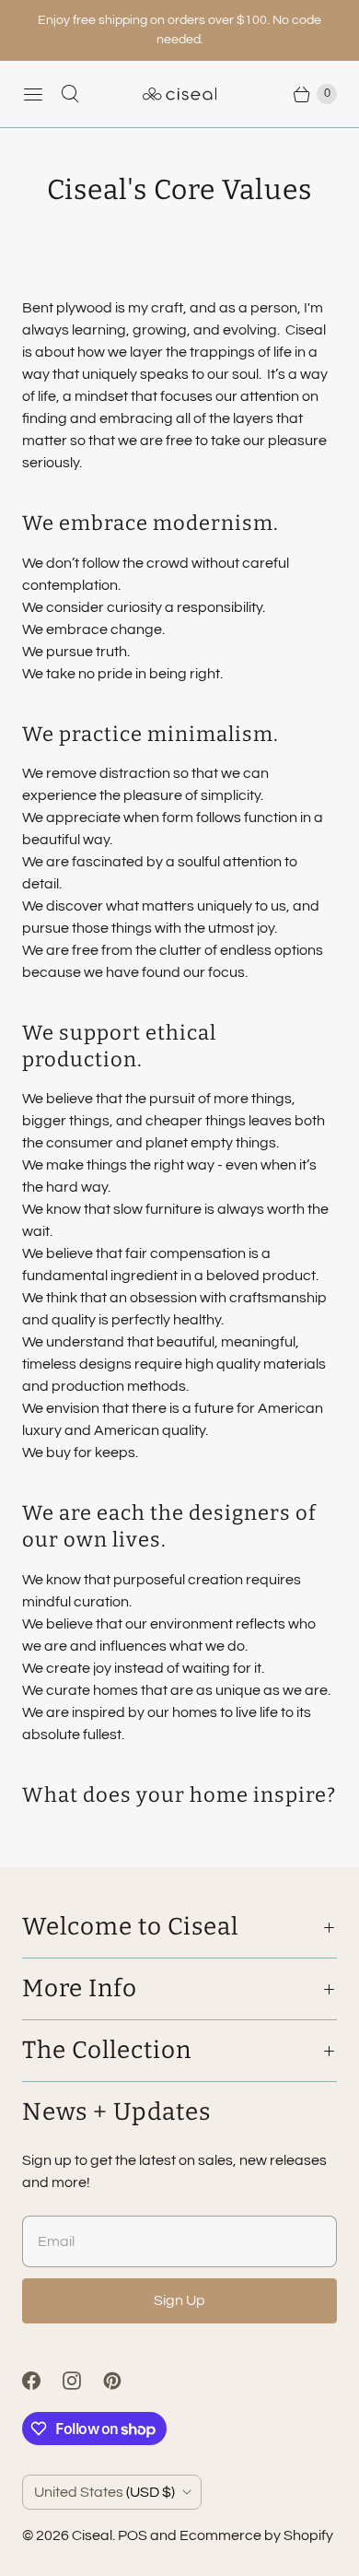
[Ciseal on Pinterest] (123, 2381)
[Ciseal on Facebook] (42, 2381)
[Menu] (33, 94)
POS (133, 2535)
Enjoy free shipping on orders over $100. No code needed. (179, 30)
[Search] (70, 94)
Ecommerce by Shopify (256, 2535)
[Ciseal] (179, 94)
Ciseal (92, 2535)
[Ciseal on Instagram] (83, 2381)
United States (104, 2492)
